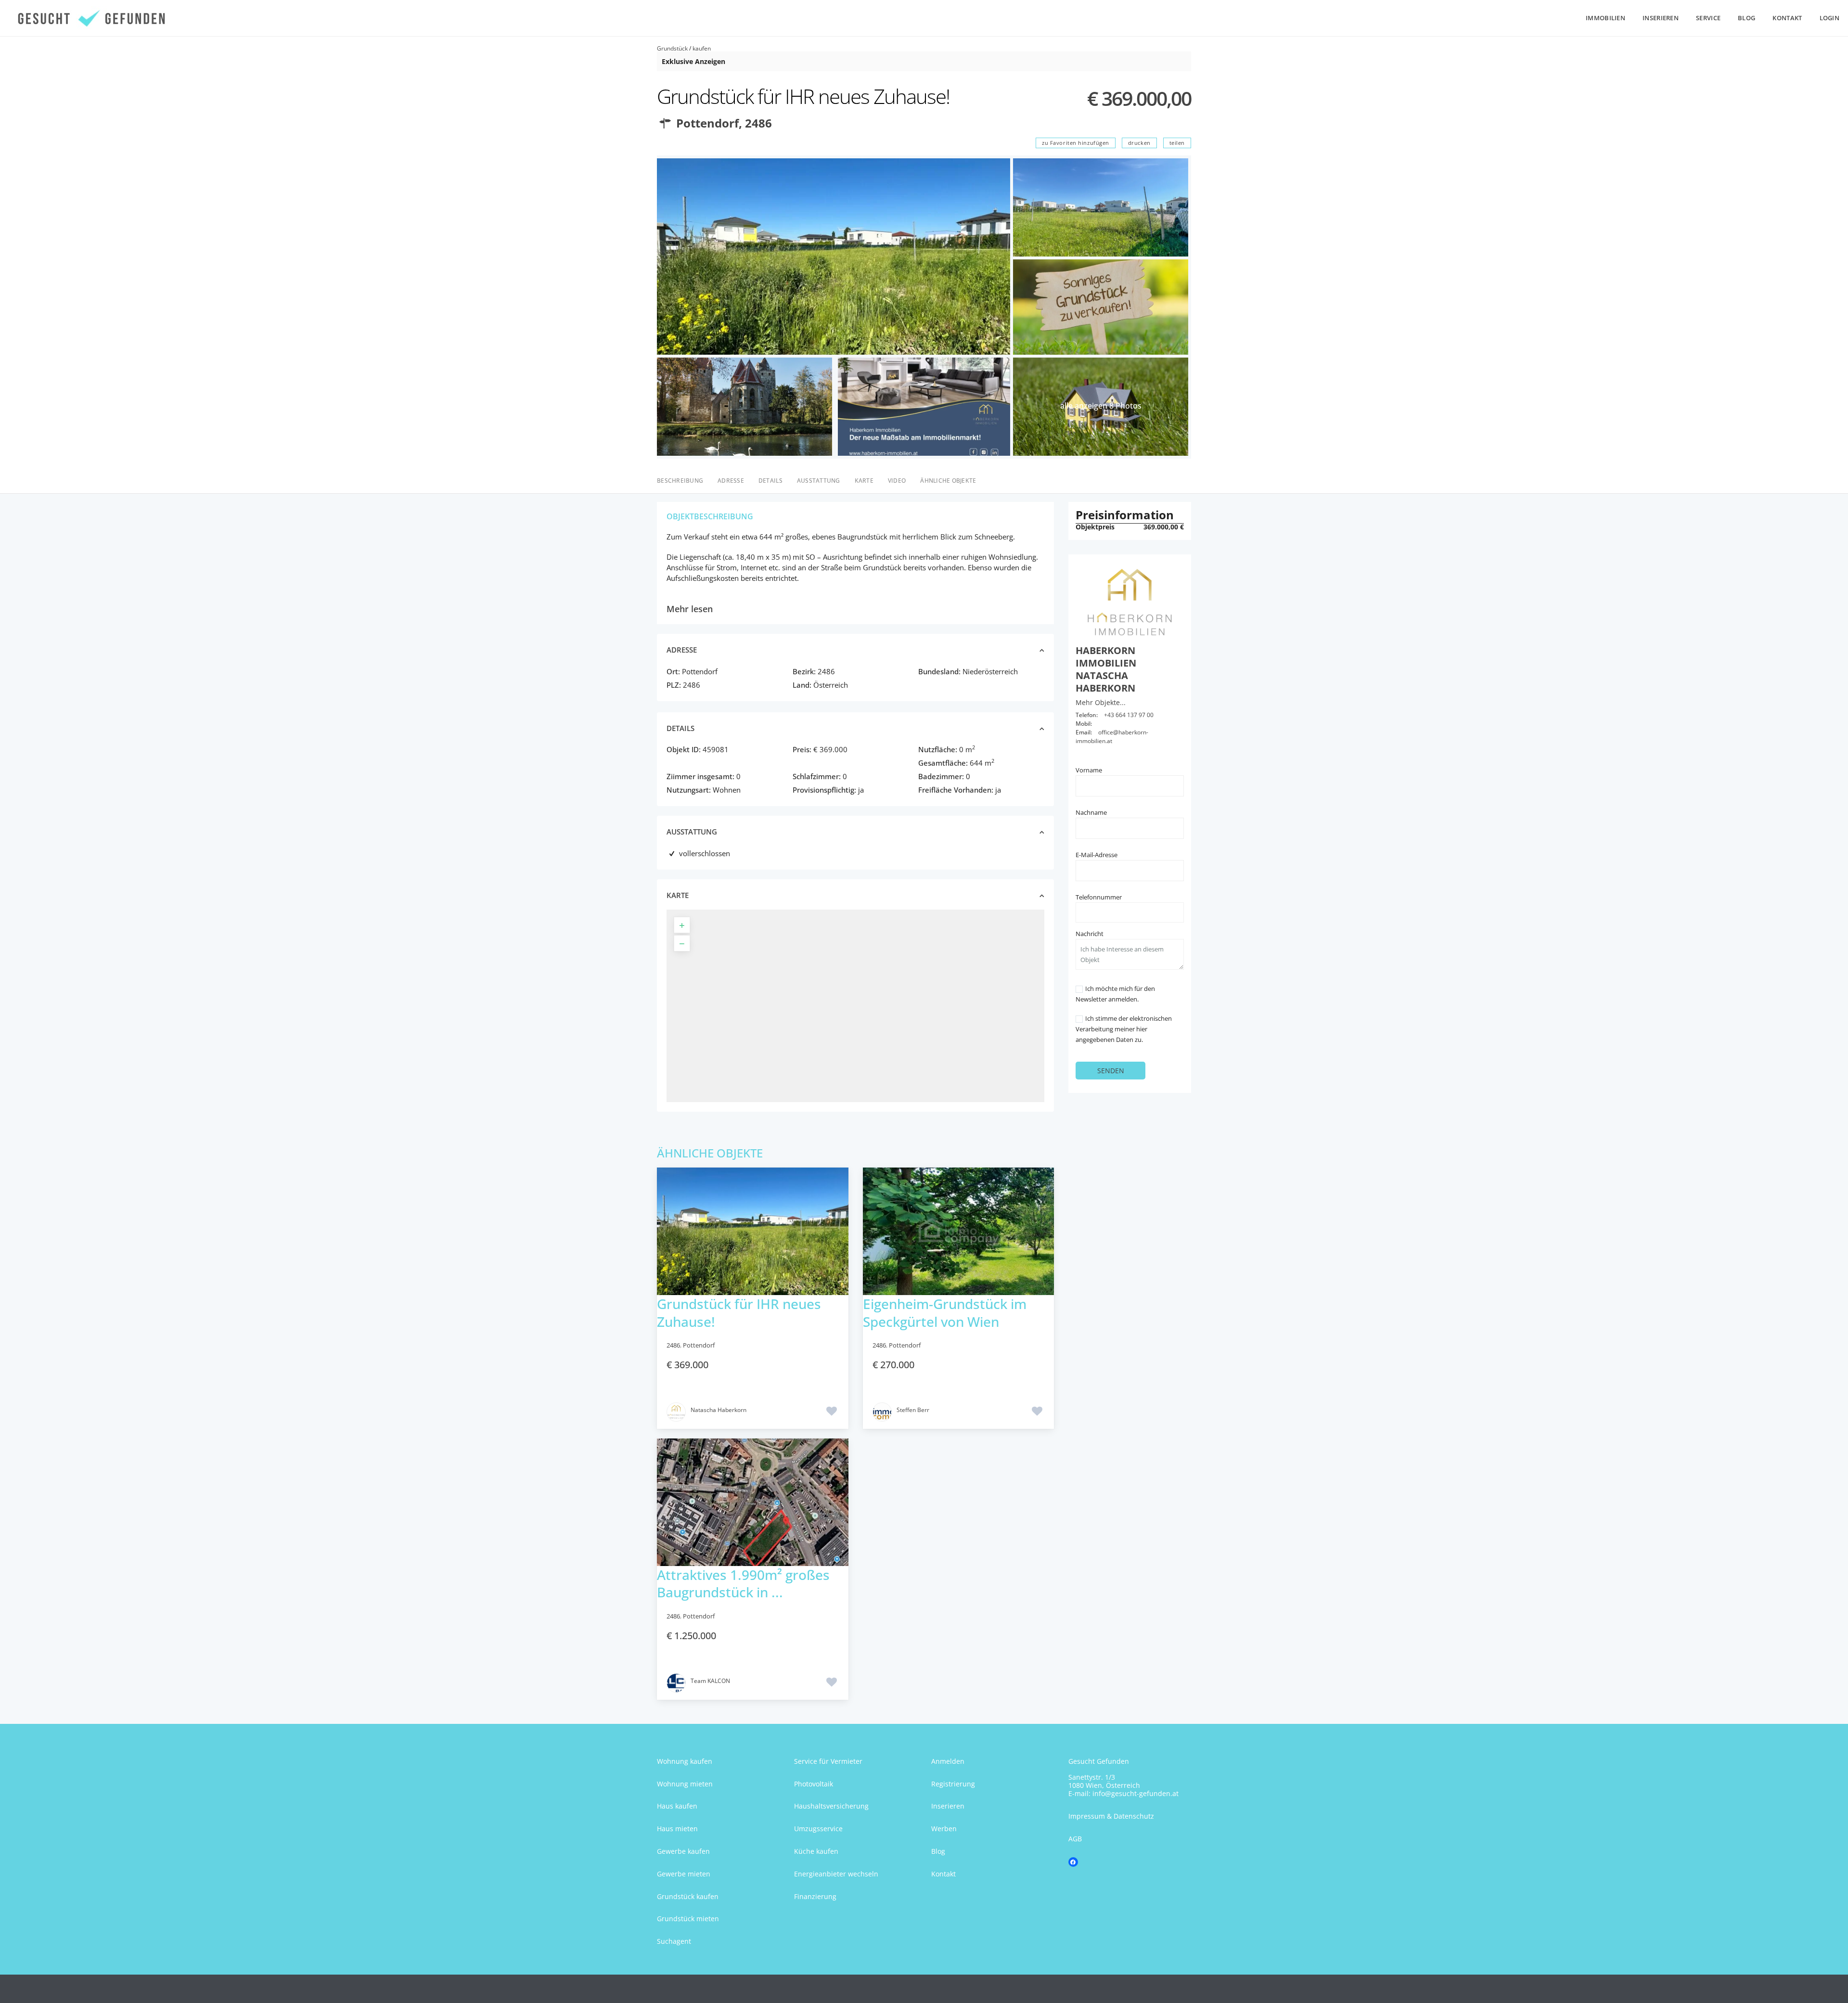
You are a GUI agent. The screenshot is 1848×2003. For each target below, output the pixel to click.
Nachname (1091, 812)
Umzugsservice (818, 1829)
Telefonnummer (1099, 897)
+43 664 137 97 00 (1129, 715)
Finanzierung (815, 1896)
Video (897, 481)
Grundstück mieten (688, 1919)
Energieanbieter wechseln (836, 1874)
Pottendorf (707, 123)
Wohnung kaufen (685, 1761)
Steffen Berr (913, 1410)
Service (1708, 18)
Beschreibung (680, 481)
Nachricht (1090, 934)
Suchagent (674, 1941)
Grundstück (672, 48)
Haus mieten (677, 1829)
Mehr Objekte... (1101, 702)
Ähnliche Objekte (948, 481)
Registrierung (953, 1784)
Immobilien (1605, 18)
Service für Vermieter (828, 1761)
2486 (758, 123)
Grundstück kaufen (688, 1896)
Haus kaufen (677, 1806)
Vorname (1089, 770)
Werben (944, 1829)
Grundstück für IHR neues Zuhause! (739, 1312)
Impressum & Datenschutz (1111, 1816)
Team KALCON (710, 1681)
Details (770, 481)
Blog (1746, 18)
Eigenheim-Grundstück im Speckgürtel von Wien (945, 1312)
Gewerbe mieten (684, 1874)
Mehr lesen (690, 609)
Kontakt (1787, 18)
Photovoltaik (814, 1784)
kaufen (702, 48)
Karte (864, 481)
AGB (1075, 1839)
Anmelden (948, 1761)
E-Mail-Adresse (1097, 855)
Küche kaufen (816, 1851)
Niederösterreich (990, 671)
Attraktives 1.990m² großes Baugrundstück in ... (743, 1583)
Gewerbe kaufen (683, 1851)
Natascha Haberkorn (719, 1410)
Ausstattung (819, 481)
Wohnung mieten (685, 1784)
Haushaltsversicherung (831, 1806)
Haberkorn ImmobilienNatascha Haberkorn (1106, 669)
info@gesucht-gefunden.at (1136, 1793)
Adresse (731, 481)
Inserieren (1661, 18)
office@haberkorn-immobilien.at (1112, 737)
